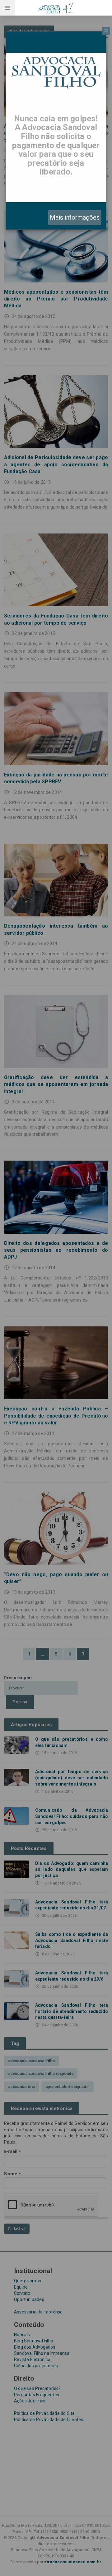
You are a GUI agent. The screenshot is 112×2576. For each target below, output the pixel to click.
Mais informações (75, 217)
